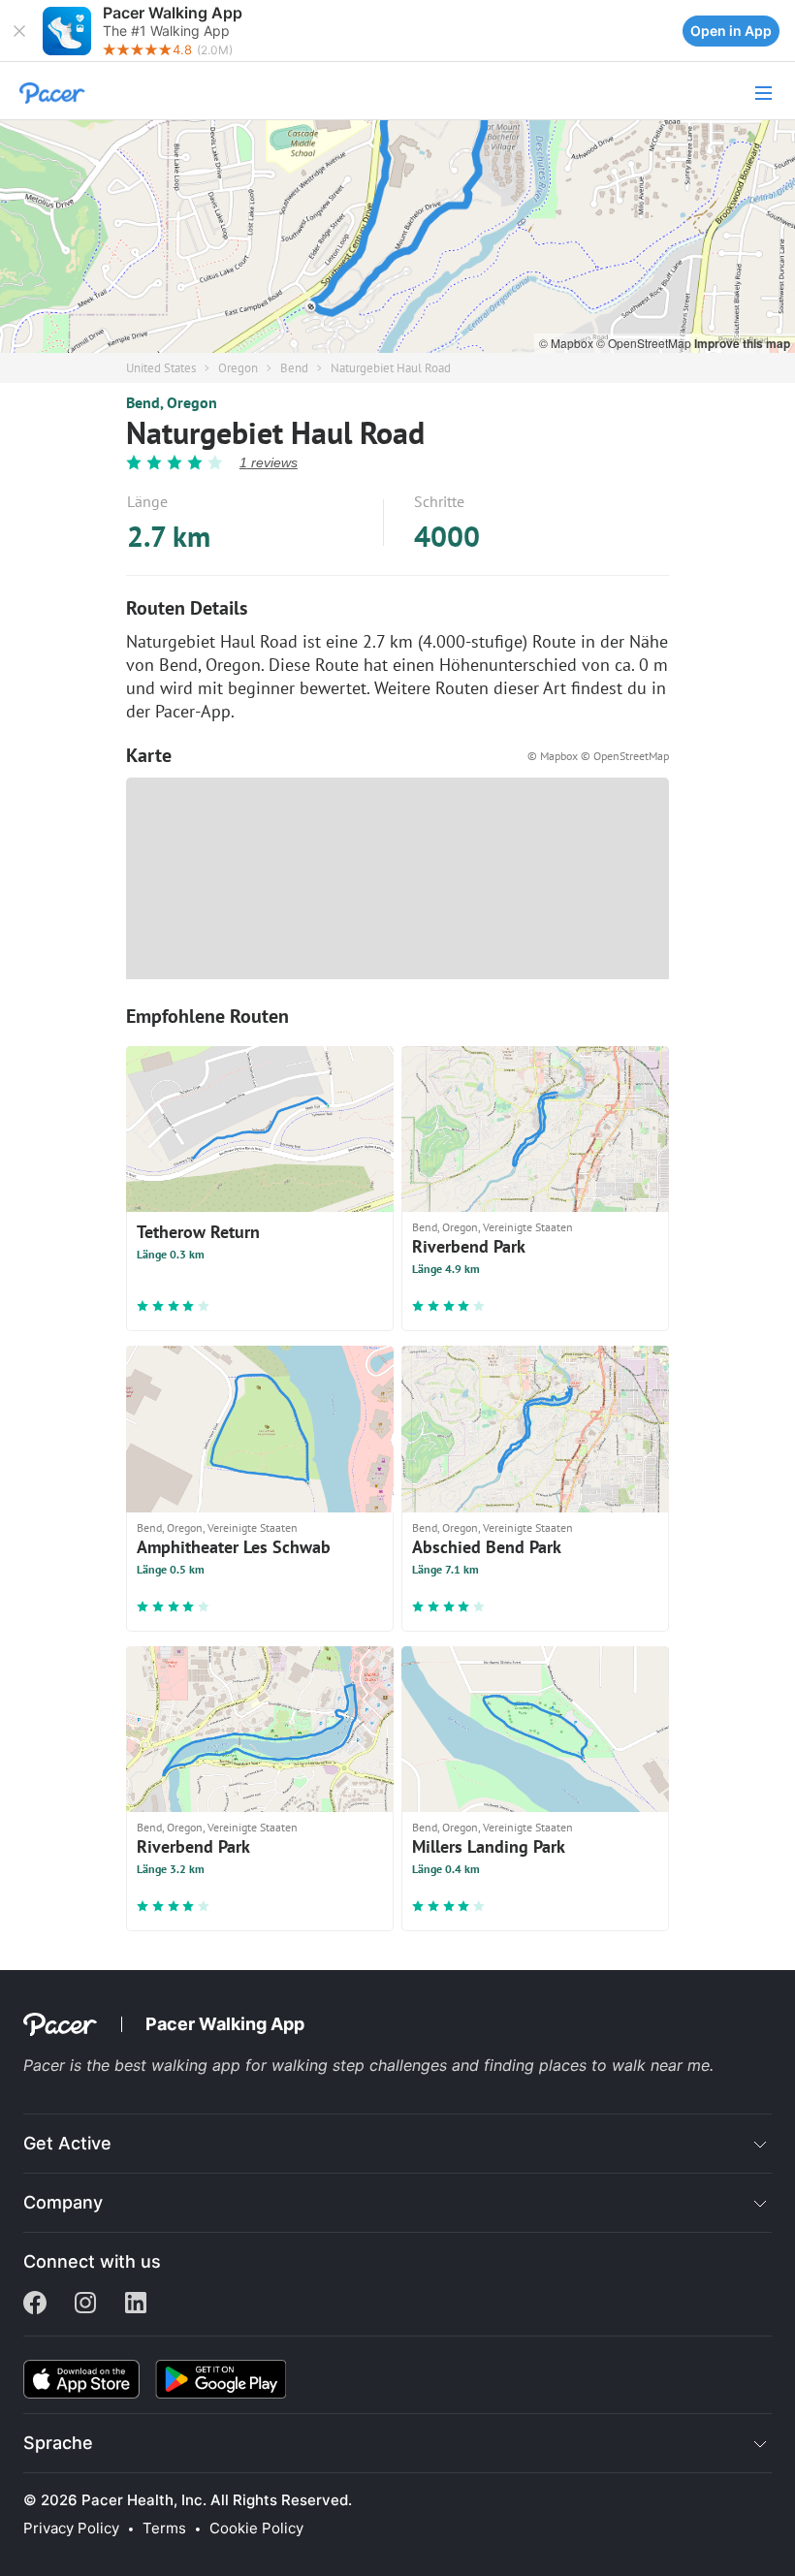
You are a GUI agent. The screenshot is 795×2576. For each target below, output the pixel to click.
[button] (19, 31)
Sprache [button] (58, 2443)
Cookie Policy (256, 2528)
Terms (164, 2528)
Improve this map (742, 343)
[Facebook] (35, 2305)
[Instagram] (85, 2305)
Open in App (731, 31)
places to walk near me (624, 2065)
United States (161, 368)
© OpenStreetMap (645, 343)
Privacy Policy (71, 2528)
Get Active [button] (67, 2143)
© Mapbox (568, 343)
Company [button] (63, 2202)
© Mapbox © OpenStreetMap (598, 756)
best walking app (180, 2065)
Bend (294, 368)
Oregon (238, 368)
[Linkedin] (136, 2305)
